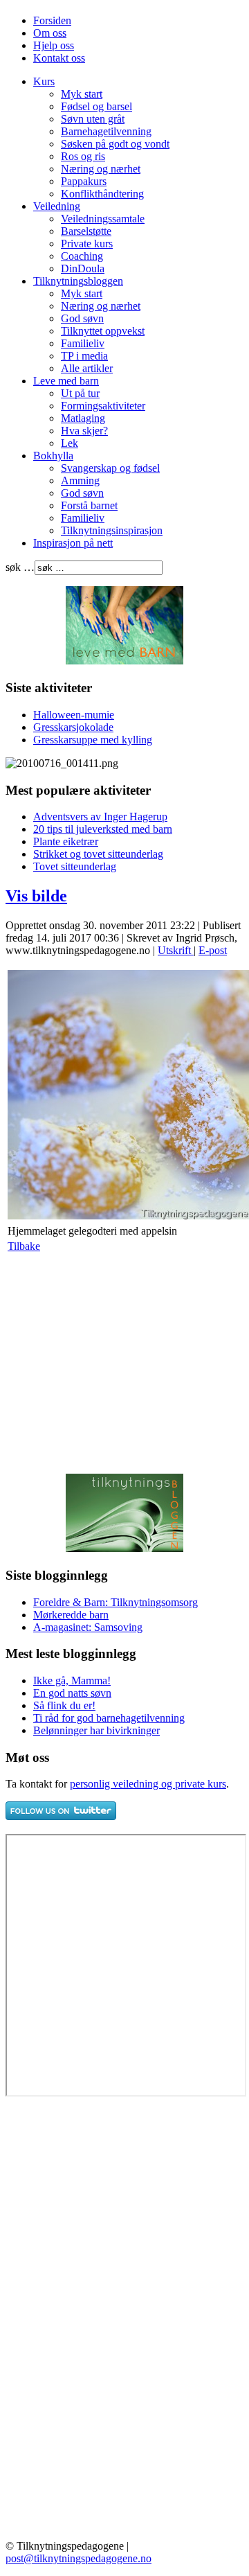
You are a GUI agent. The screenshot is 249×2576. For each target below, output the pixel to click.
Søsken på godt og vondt (115, 144)
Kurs (44, 81)
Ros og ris (83, 156)
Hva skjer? (84, 431)
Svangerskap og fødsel (110, 468)
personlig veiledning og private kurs (148, 1784)
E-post (213, 950)
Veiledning (57, 206)
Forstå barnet (89, 505)
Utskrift (176, 950)
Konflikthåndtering (102, 194)
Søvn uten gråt (93, 119)
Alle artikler (87, 368)
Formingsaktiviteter (103, 406)
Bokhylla (53, 456)
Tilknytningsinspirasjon (112, 530)
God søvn (82, 318)
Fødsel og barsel (96, 106)
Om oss (50, 33)
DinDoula (83, 268)
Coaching (82, 256)
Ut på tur (80, 393)
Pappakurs (84, 181)
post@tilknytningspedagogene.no (79, 2558)
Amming (80, 480)
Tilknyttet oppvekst (103, 331)
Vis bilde (36, 896)
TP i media (84, 356)
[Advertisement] (122, 1363)
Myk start (82, 94)
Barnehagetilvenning (106, 131)
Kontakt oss (59, 58)
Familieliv (83, 343)
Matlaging (83, 418)
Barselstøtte (86, 231)
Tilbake (24, 1246)
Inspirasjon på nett (73, 543)
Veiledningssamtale (103, 219)
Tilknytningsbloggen (78, 281)
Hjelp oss (54, 45)
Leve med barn (66, 381)
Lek (70, 443)
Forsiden (52, 20)
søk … (20, 567)
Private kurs (87, 244)
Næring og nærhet (101, 169)
